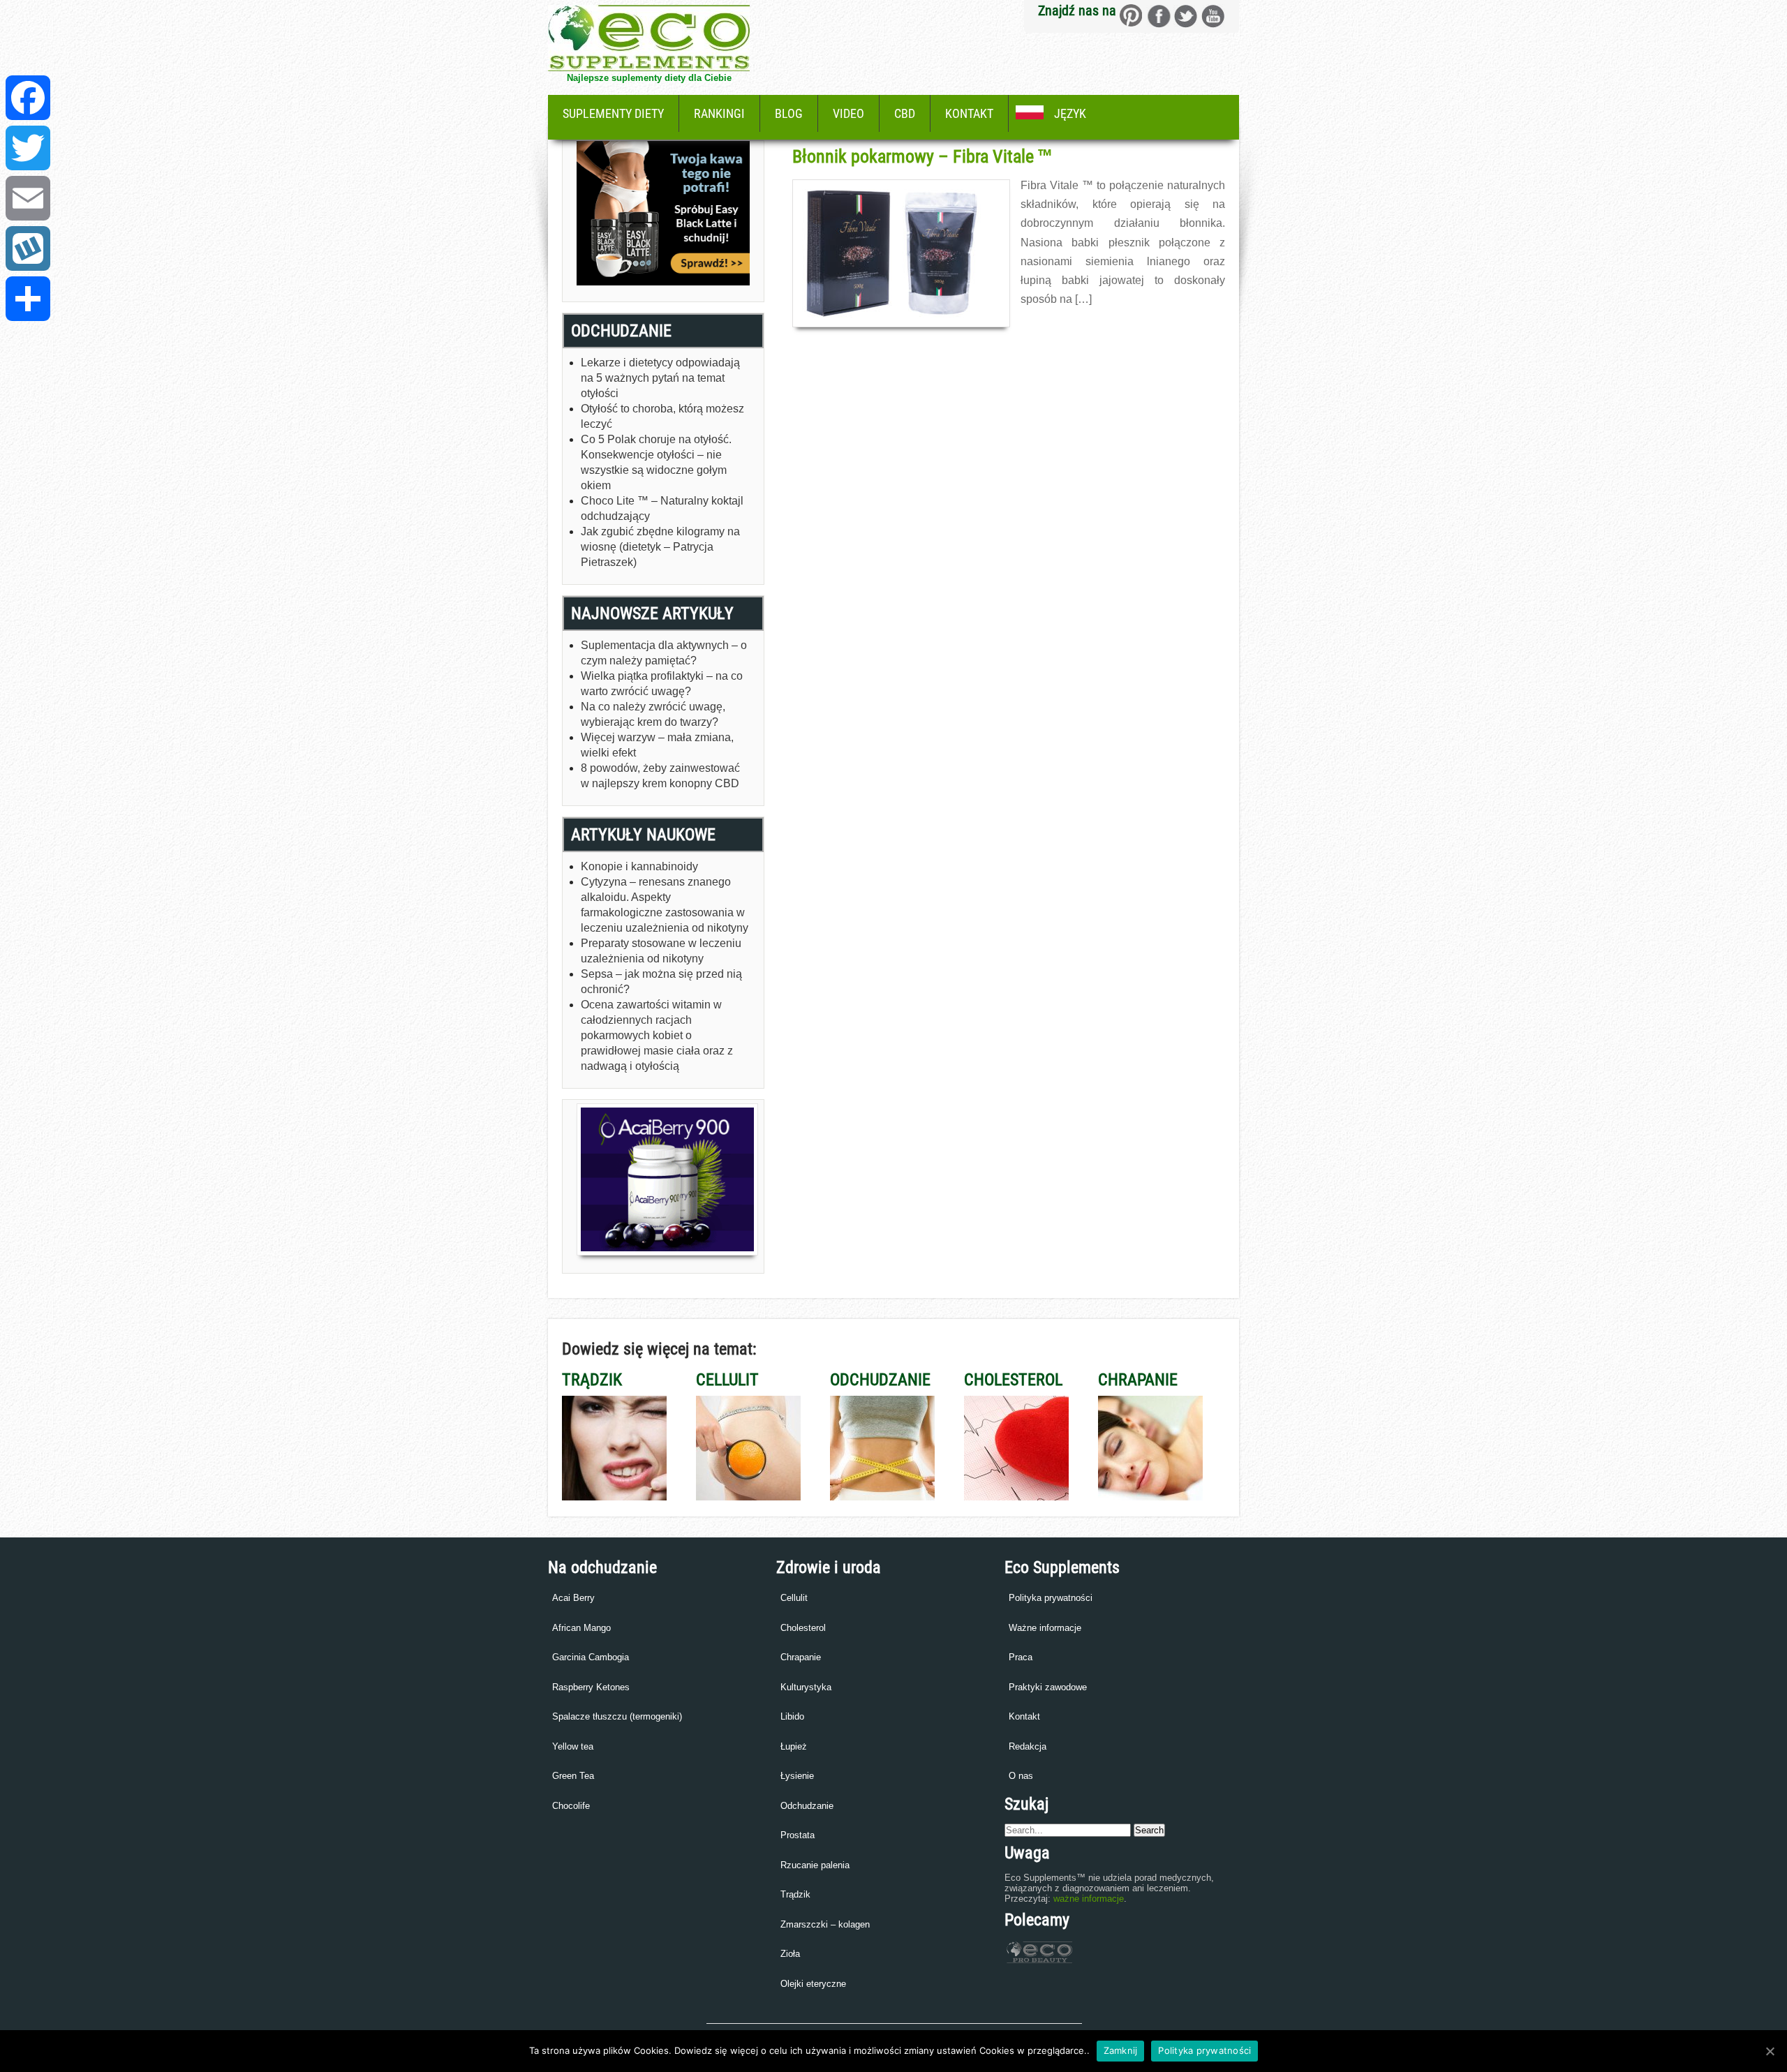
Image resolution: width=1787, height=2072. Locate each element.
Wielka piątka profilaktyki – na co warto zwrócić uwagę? (662, 684)
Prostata (798, 1835)
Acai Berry (573, 1598)
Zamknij (1121, 2050)
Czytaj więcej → (1051, 329)
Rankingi (719, 113)
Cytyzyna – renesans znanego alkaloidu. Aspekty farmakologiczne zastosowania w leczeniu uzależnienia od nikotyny (665, 905)
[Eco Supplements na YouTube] (1213, 16)
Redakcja (1028, 1746)
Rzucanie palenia (815, 1865)
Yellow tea (573, 1746)
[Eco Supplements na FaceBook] (1158, 16)
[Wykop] (28, 248)
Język (1070, 113)
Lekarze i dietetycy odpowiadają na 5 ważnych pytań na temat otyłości (660, 378)
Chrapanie (801, 1657)
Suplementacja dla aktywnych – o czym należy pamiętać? (664, 653)
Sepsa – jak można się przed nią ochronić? (661, 982)
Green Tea (573, 1776)
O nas (1021, 1776)
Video (848, 113)
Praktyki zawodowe (1048, 1687)
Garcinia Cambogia (591, 1657)
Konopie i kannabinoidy (639, 866)
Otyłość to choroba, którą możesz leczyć (662, 416)
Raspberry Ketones (591, 1687)
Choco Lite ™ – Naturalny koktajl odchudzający (662, 508)
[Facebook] (28, 98)
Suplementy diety (613, 113)
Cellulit (794, 1598)
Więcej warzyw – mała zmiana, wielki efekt (657, 745)
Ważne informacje (1045, 1628)
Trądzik (795, 1894)
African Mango (581, 1628)
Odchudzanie (807, 1806)
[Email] (28, 198)
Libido (792, 1716)
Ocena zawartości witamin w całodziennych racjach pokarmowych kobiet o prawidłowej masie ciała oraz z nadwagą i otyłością (657, 1035)
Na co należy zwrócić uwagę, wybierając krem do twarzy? (653, 714)
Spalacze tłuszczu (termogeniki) (617, 1716)
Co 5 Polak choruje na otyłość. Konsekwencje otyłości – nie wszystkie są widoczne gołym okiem (656, 462)
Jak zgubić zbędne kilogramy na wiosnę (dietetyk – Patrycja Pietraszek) (660, 547)
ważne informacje (1089, 1899)
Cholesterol (803, 1628)
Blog (789, 113)
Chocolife (571, 1806)
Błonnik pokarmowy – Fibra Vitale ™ (922, 156)
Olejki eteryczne (813, 1984)
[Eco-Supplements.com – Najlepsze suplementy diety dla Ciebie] (649, 67)
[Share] (28, 299)
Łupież (794, 1746)
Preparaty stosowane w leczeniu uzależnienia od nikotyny (661, 951)
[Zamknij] (1770, 2051)
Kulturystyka (806, 1687)
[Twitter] (28, 148)
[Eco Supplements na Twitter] (1186, 16)
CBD (905, 113)
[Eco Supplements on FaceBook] (1131, 16)
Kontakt (969, 113)
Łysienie (797, 1776)
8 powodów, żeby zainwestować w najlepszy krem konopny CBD (660, 776)
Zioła (790, 1954)
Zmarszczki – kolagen (825, 1924)
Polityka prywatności (1051, 1598)
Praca (1021, 1657)
